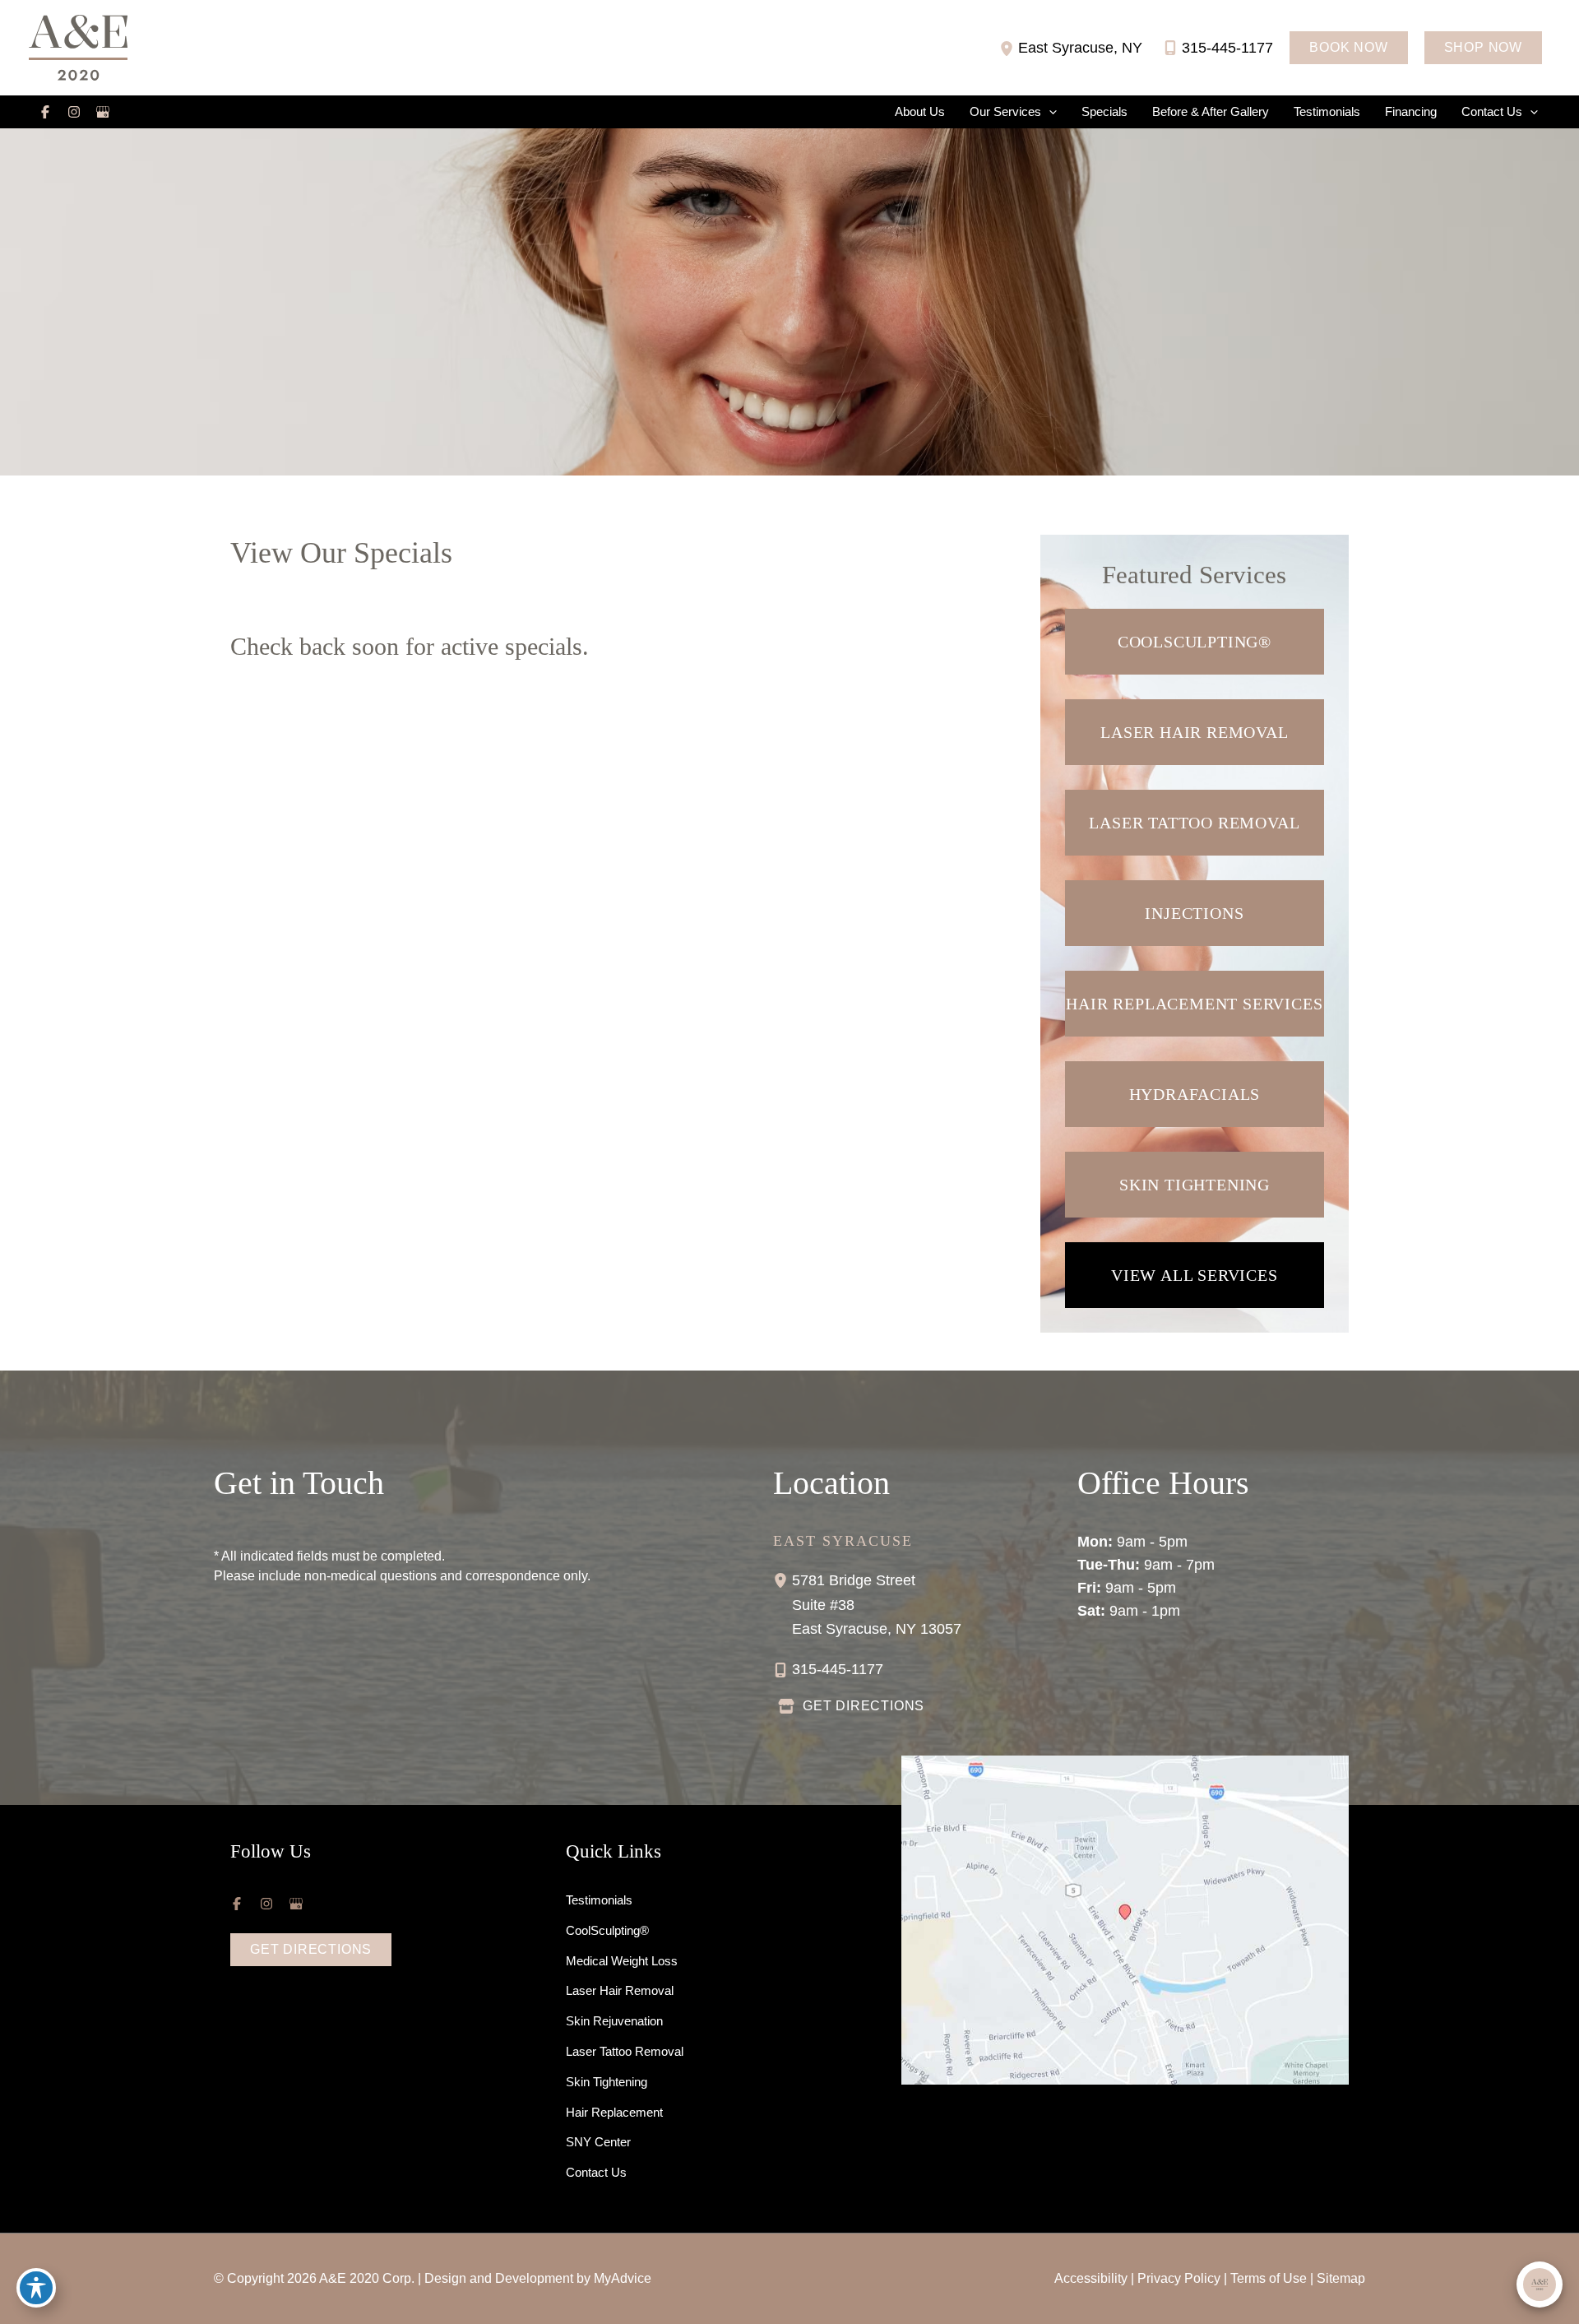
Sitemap (1341, 2278)
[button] (1348, 48)
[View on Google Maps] (1125, 1919)
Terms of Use (1269, 2278)
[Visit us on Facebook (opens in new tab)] (45, 112)
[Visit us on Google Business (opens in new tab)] (103, 112)
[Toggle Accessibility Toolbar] (36, 2288)
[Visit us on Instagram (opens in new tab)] (74, 112)
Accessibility (1091, 2278)
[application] (1049, 112)
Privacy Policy (1179, 2278)
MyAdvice (623, 2278)
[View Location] (1009, 47)
